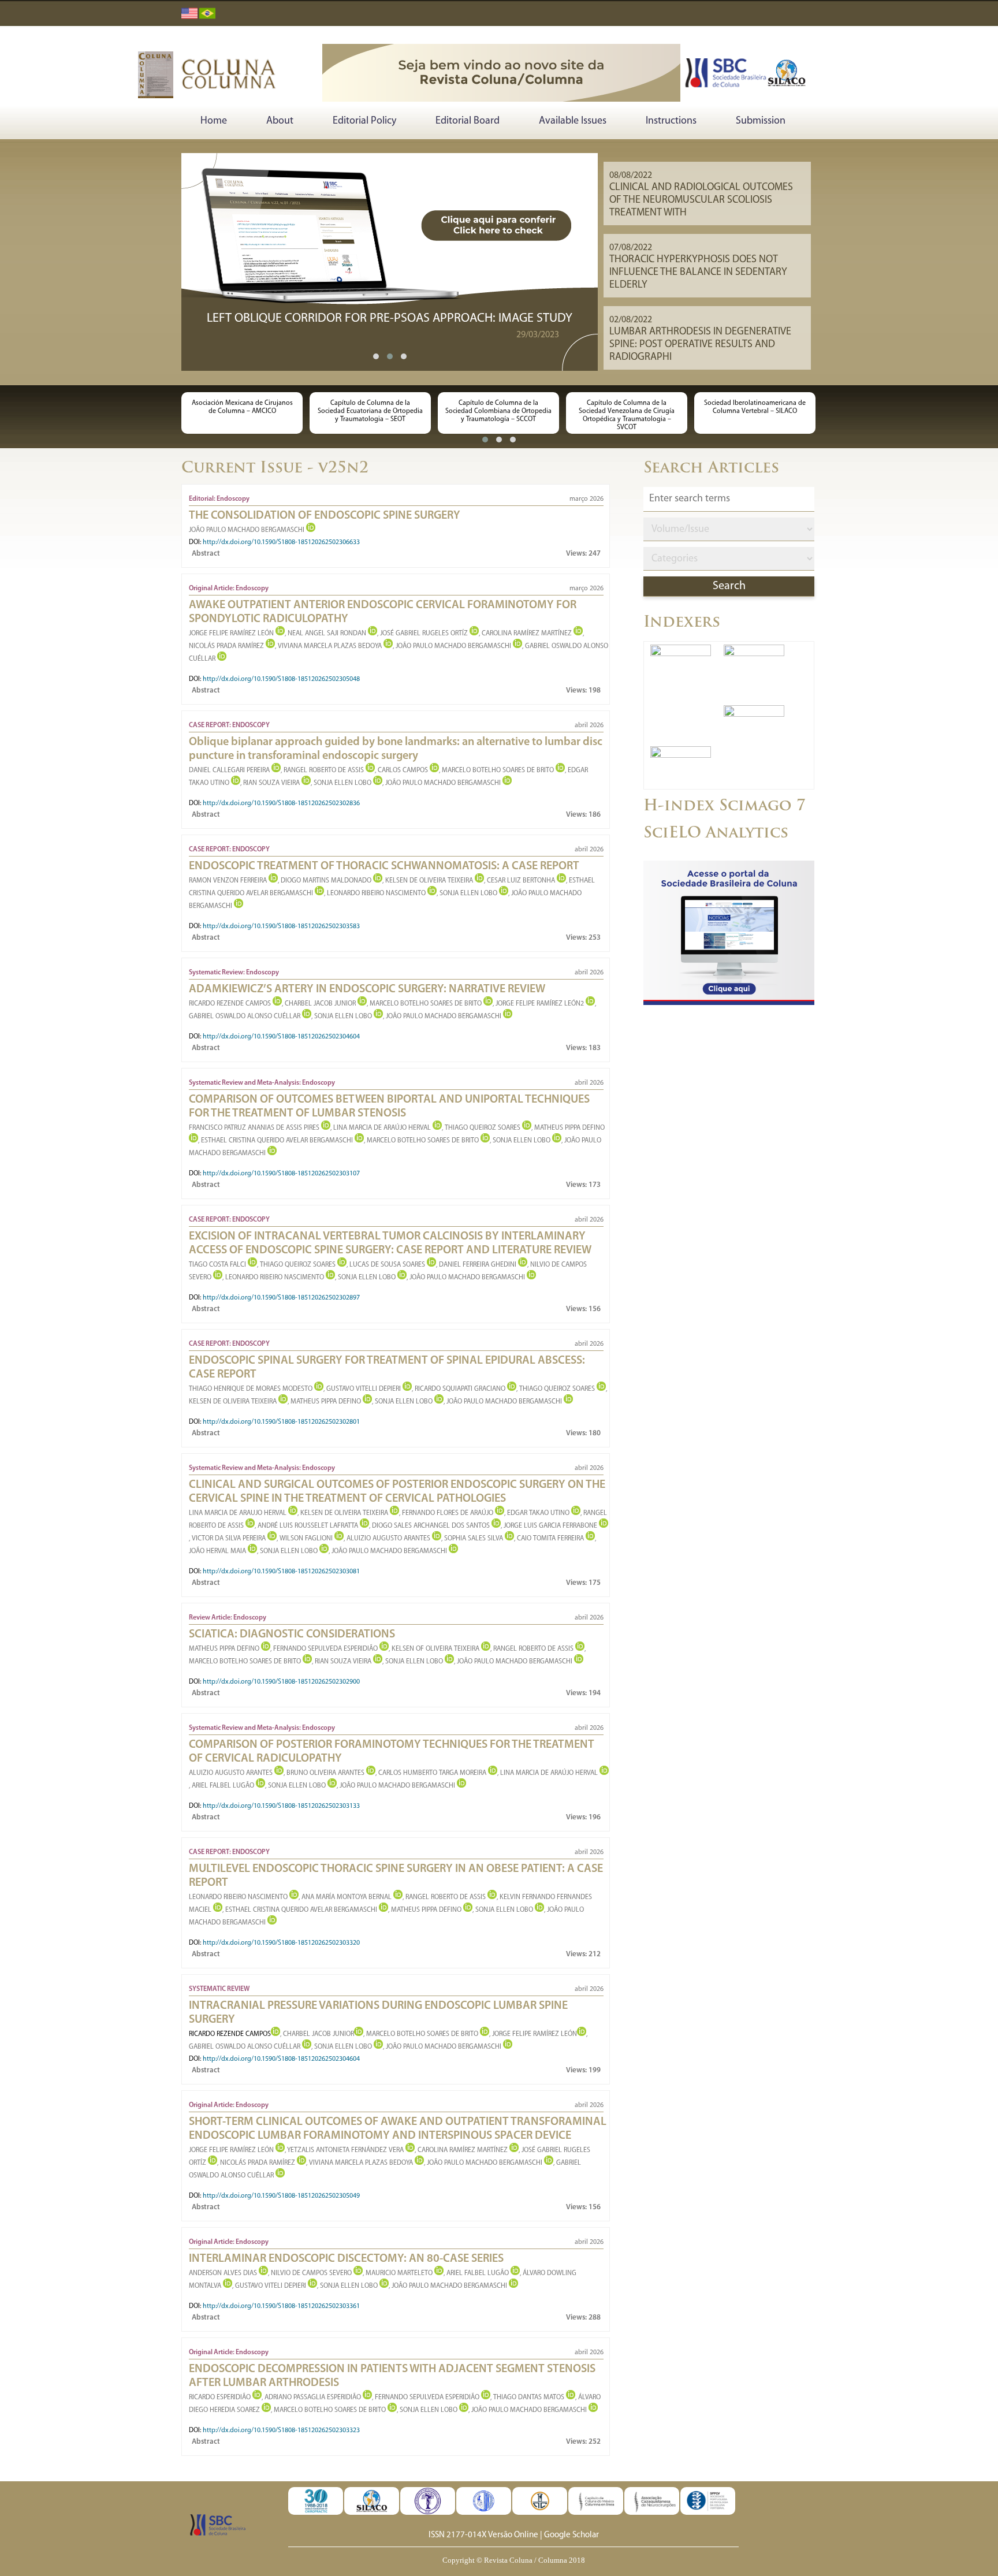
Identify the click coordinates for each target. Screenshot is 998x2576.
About (280, 121)
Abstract (206, 554)
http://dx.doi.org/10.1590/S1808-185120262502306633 (281, 542)
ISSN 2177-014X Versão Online (483, 2535)
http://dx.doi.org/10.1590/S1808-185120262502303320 (281, 1943)
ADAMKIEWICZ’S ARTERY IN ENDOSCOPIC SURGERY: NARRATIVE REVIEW (367, 989)
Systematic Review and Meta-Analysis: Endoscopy (262, 1083)
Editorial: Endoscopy (219, 499)
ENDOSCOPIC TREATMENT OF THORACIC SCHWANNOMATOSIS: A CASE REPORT (384, 866)
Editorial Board (468, 121)
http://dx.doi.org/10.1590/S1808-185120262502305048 (281, 679)
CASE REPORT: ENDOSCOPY (229, 725)
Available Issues (573, 121)
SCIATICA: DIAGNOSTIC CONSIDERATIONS (292, 1635)
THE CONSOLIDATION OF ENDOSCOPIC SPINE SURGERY (325, 516)
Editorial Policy (364, 121)
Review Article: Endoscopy (228, 1618)
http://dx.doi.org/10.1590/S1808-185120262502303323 (281, 2430)
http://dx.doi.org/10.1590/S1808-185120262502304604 (281, 1037)
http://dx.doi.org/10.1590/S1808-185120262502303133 (281, 1806)
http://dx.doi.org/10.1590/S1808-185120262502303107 (281, 1174)
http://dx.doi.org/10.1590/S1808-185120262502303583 (281, 926)
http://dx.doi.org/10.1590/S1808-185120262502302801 (281, 1422)
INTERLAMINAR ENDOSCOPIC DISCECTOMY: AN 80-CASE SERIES (346, 2259)
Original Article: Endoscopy (229, 589)
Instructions (671, 121)
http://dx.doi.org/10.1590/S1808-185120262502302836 (281, 803)
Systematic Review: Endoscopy (234, 973)
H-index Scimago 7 (725, 807)
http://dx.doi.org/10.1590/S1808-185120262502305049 (281, 2196)
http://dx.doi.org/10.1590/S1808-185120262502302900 (281, 1682)
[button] (376, 356)
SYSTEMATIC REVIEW (219, 1989)
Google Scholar (571, 2535)
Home (214, 121)
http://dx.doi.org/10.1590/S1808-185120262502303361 (281, 2306)
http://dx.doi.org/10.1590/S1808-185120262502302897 (281, 1298)
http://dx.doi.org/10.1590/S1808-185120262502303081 (281, 1572)
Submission (761, 121)
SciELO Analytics (716, 834)
